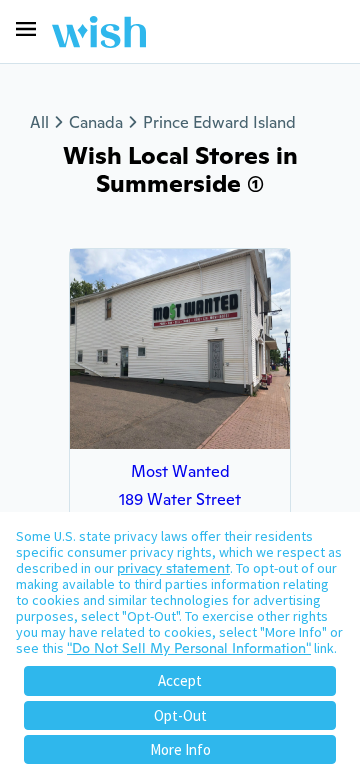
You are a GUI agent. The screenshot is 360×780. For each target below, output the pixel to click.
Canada (96, 122)
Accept (180, 680)
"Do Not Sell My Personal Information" (189, 648)
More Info (180, 749)
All (39, 122)
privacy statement (173, 568)
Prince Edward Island (219, 122)
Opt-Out (180, 715)
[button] (26, 29)
